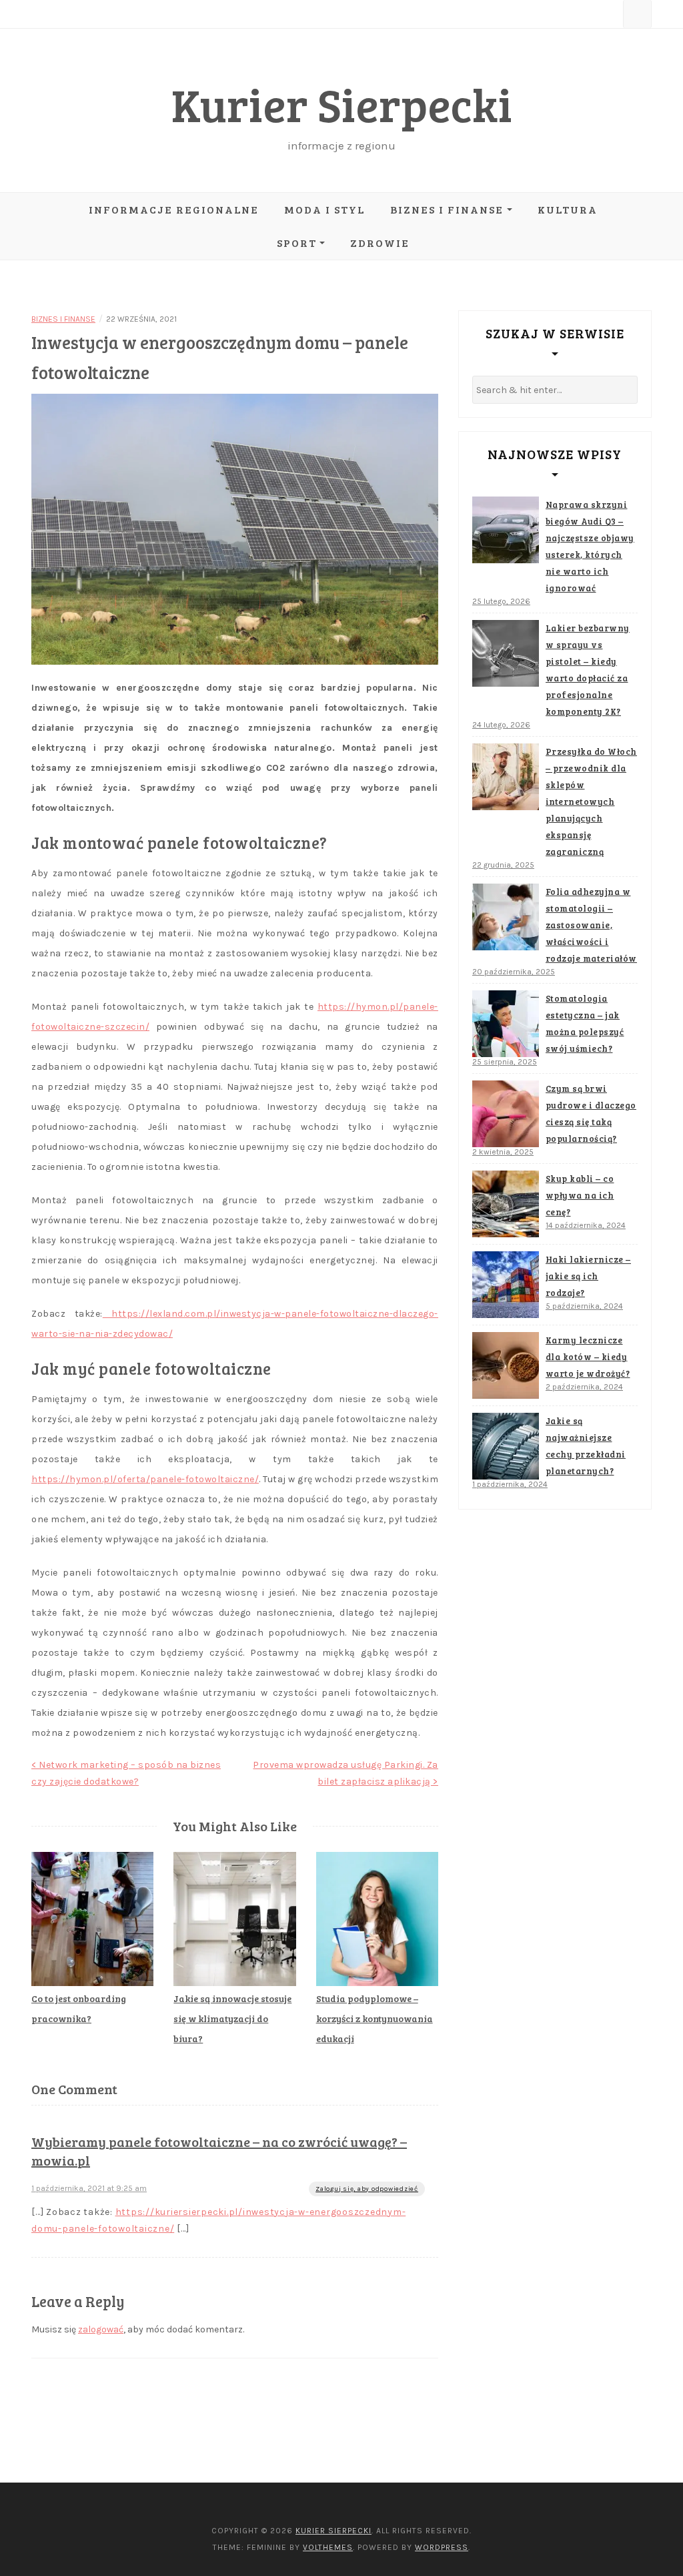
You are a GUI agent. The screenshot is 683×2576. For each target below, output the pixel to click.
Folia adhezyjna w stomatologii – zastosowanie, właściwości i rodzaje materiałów (591, 925)
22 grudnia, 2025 (503, 865)
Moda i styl (324, 209)
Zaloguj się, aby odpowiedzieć (367, 2189)
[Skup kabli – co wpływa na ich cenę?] (506, 1204)
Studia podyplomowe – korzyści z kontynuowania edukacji (375, 2018)
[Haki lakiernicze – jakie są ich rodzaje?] (506, 1285)
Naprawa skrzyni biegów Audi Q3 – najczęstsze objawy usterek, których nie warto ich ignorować (590, 546)
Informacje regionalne (174, 209)
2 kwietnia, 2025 (503, 1152)
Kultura (568, 209)
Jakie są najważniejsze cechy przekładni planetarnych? (586, 1446)
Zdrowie (380, 243)
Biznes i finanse (447, 209)
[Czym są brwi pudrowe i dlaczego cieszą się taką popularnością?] (506, 1114)
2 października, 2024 (584, 1387)
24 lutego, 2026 (501, 725)
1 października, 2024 (510, 1484)
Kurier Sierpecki (342, 104)
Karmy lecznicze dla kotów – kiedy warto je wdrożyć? (588, 1357)
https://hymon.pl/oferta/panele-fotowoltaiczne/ (145, 1479)
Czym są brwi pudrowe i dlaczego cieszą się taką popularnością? (591, 1113)
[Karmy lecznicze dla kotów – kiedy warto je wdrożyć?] (506, 1365)
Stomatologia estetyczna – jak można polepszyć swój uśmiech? (585, 1023)
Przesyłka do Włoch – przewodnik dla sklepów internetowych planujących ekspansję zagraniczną (591, 801)
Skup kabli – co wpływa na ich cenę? (580, 1195)
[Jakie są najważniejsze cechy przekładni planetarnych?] (506, 1446)
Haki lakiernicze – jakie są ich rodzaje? (588, 1276)
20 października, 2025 (514, 972)
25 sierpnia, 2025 (505, 1062)
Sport (297, 243)
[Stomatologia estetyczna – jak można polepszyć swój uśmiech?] (506, 1024)
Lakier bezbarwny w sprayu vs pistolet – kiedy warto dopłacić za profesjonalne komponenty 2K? (588, 670)
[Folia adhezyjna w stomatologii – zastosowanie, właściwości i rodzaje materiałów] (506, 917)
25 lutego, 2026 (501, 601)
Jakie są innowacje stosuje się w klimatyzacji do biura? (232, 2018)
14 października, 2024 (586, 1225)
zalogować (101, 2329)
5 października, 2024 (584, 1306)
